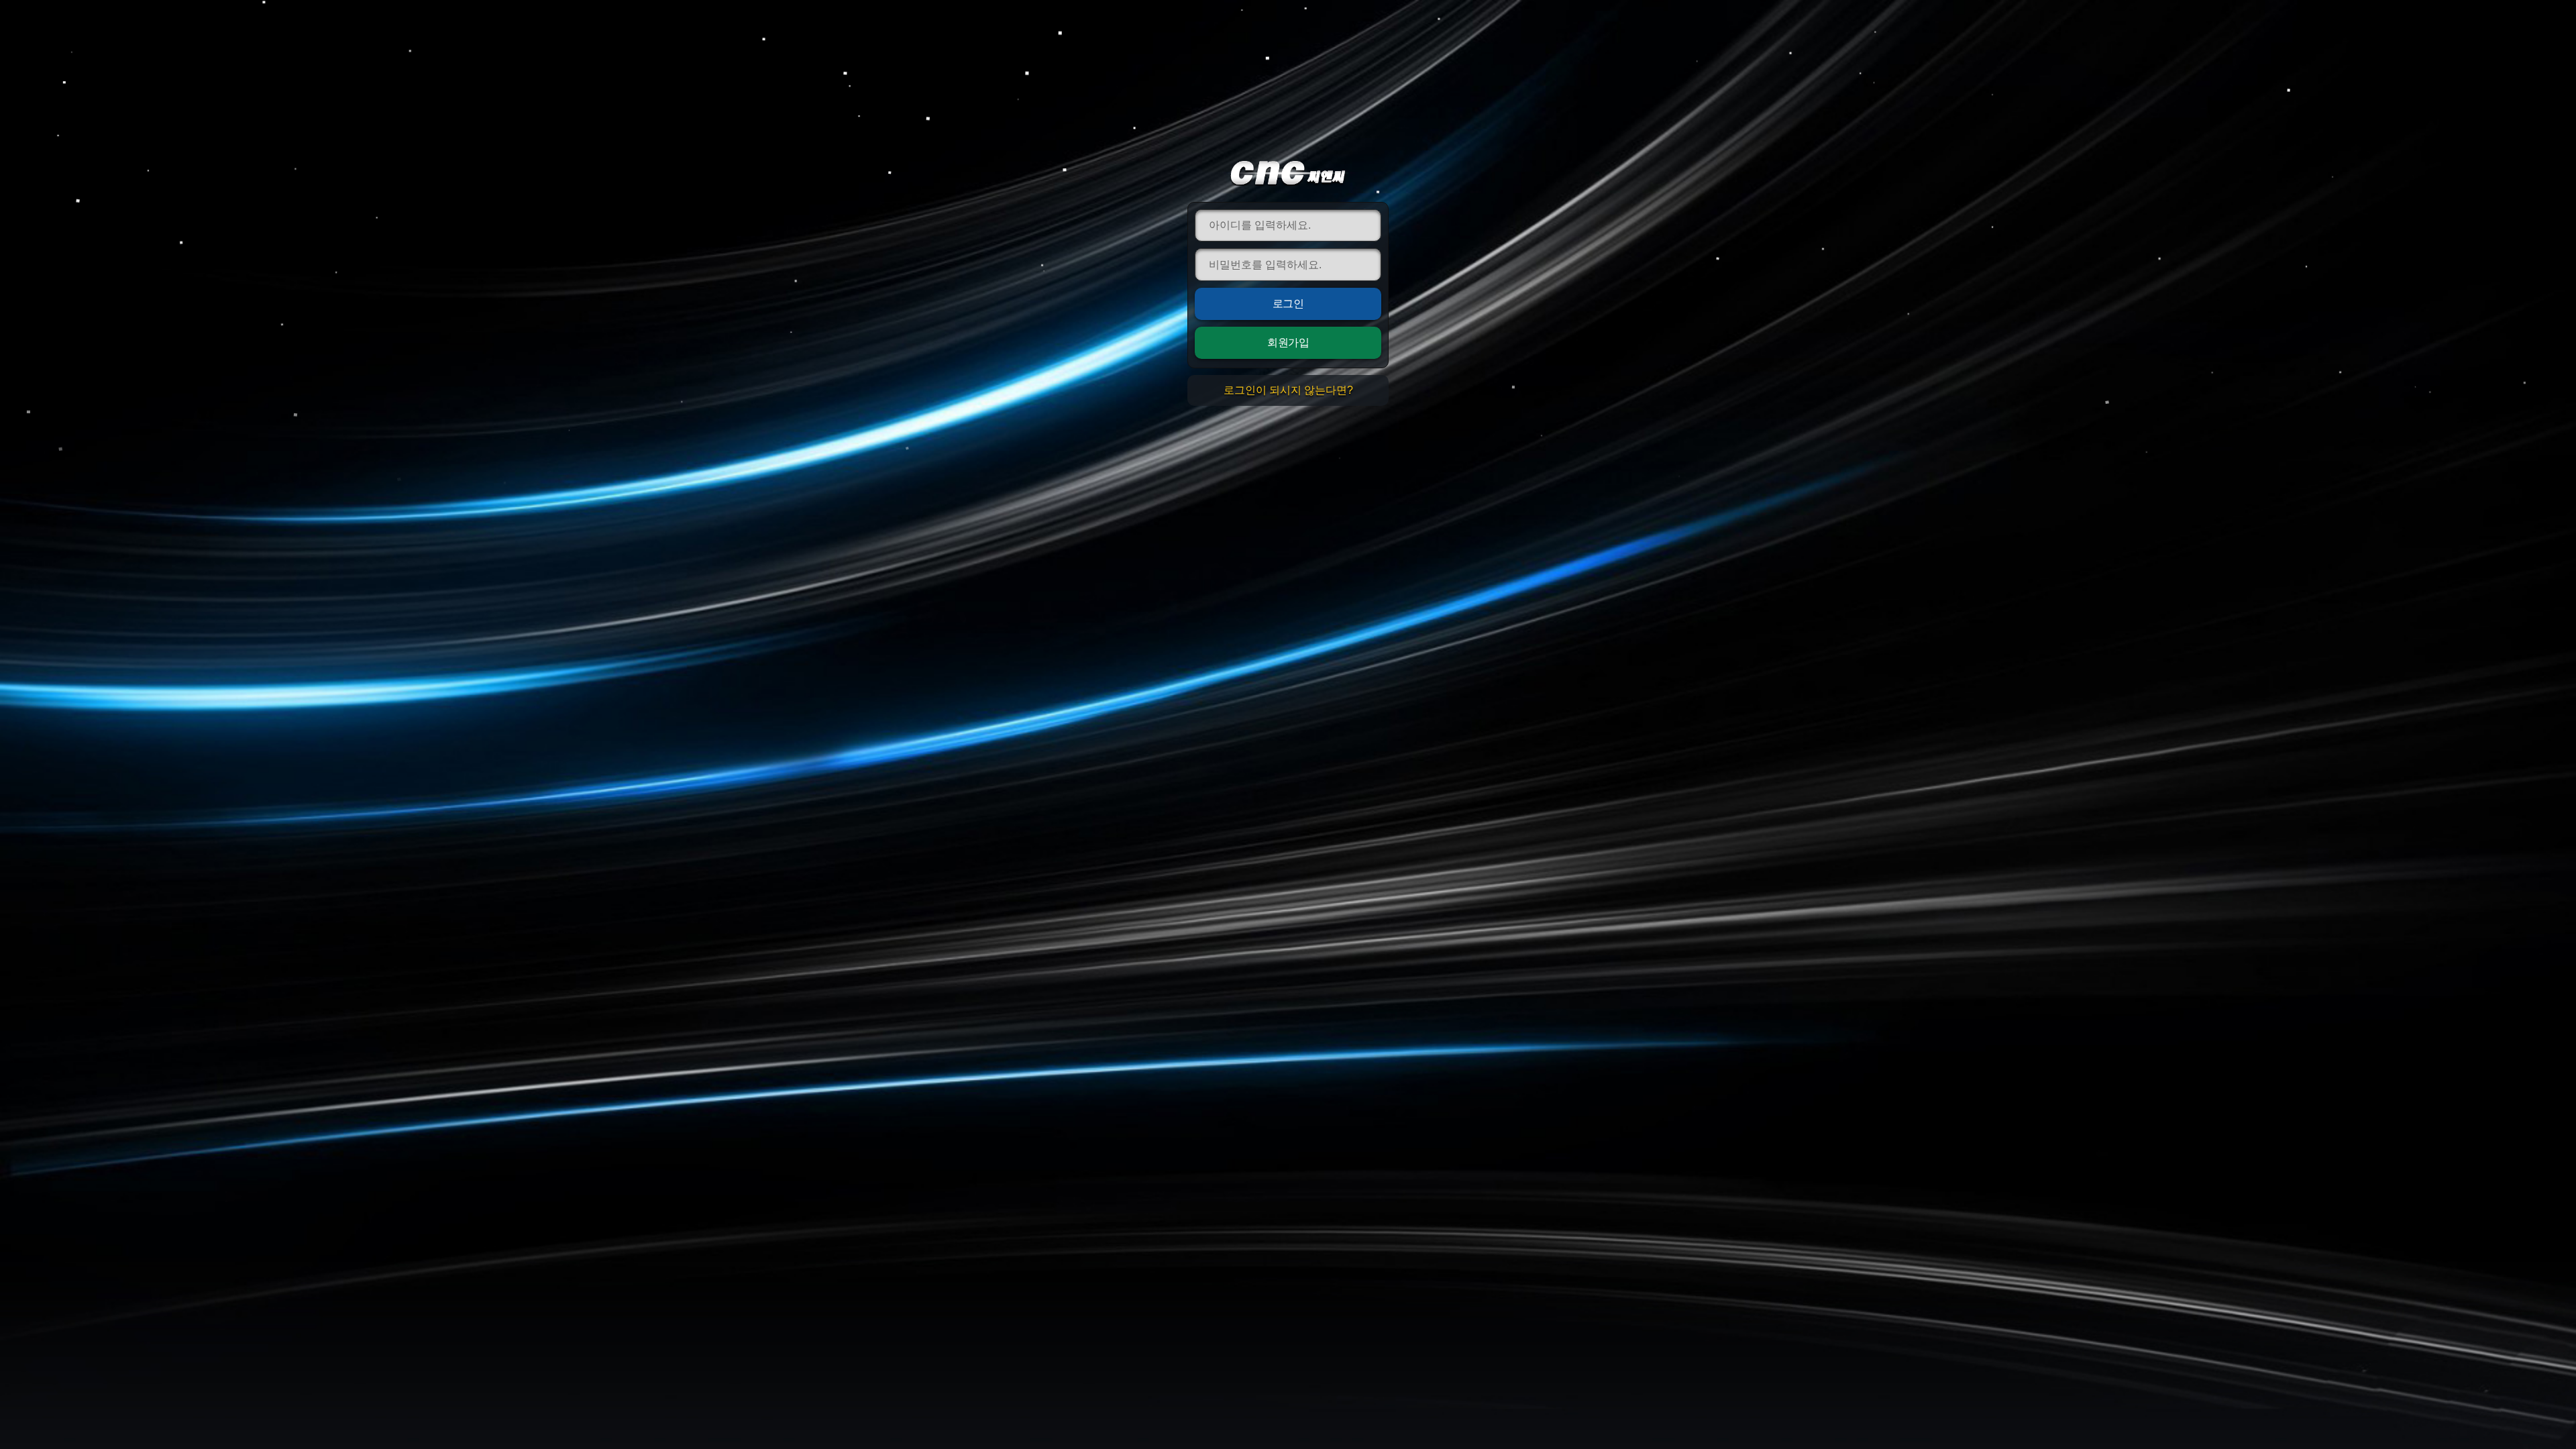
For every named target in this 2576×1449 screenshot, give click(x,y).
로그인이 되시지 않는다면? (1288, 390)
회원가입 (1288, 342)
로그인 (1288, 304)
